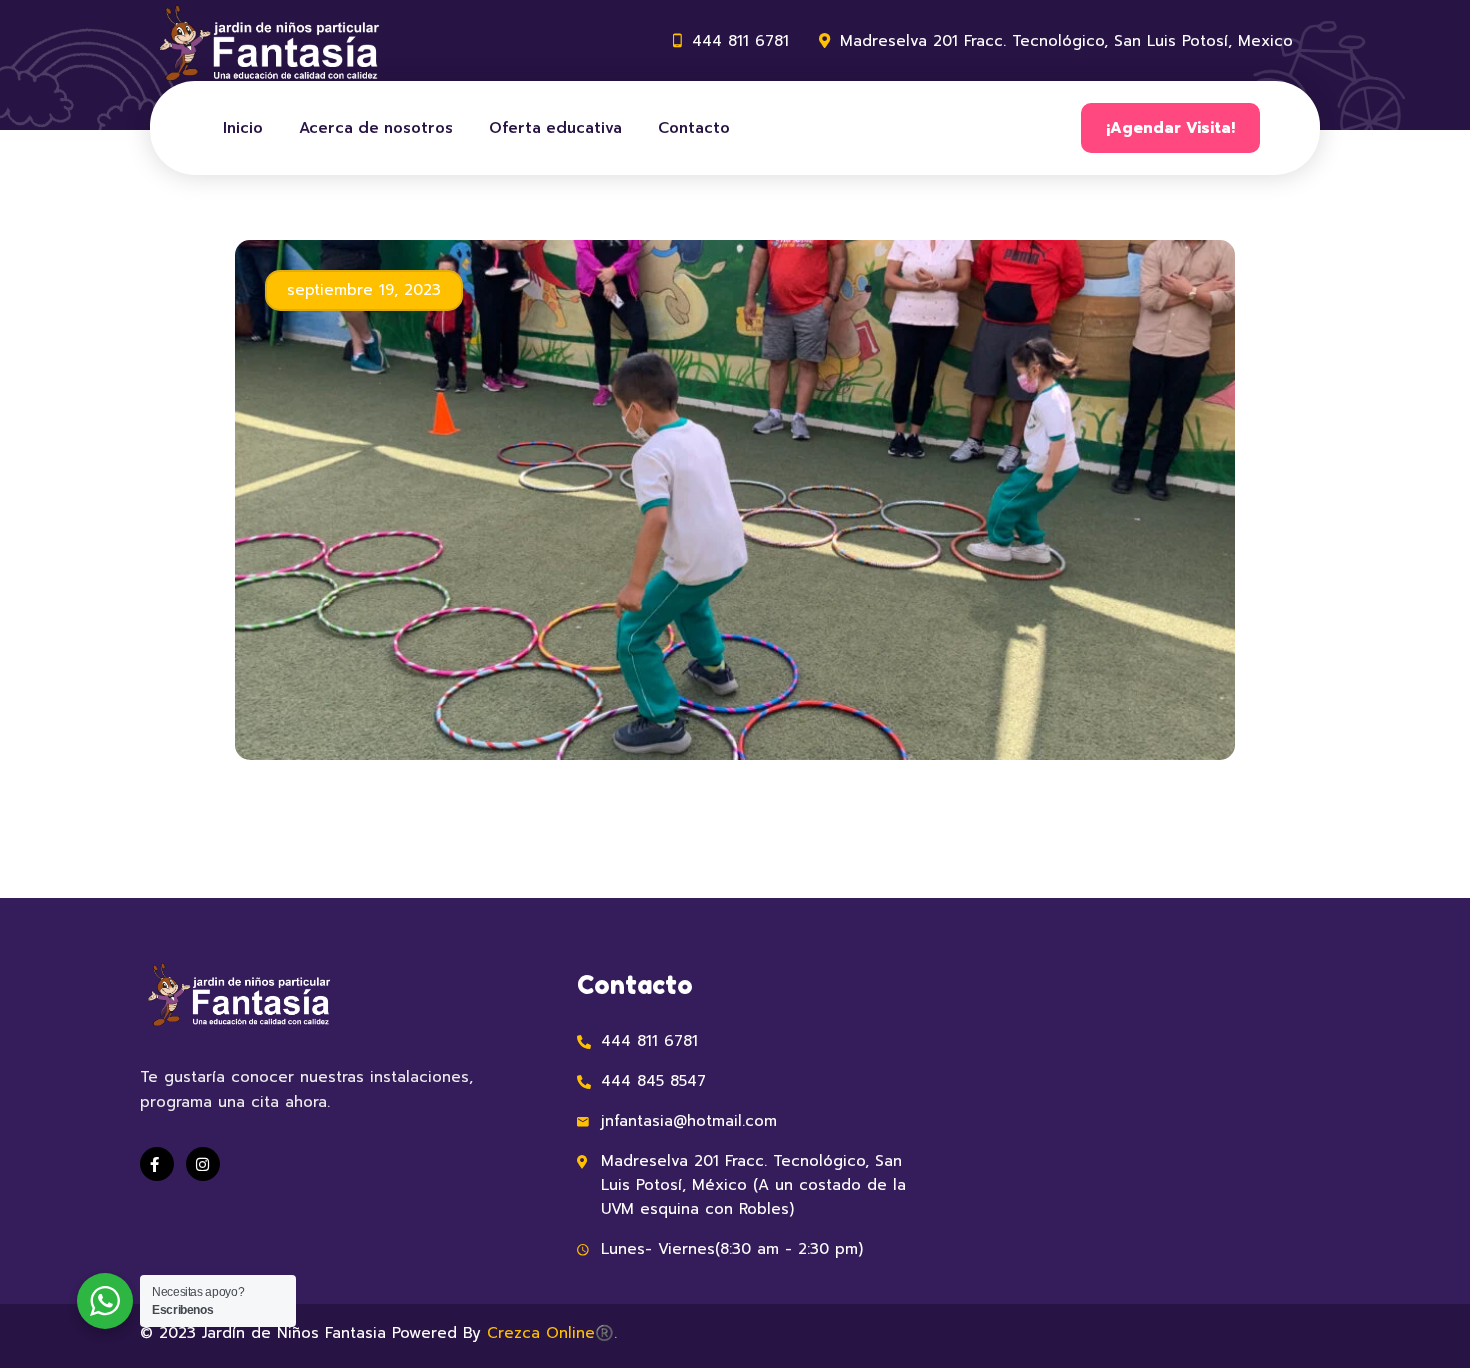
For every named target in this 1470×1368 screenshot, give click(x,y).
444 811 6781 (740, 41)
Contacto (694, 128)
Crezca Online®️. (552, 1333)
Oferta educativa (555, 128)
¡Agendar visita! (1170, 128)
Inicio (243, 128)
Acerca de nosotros (376, 128)
